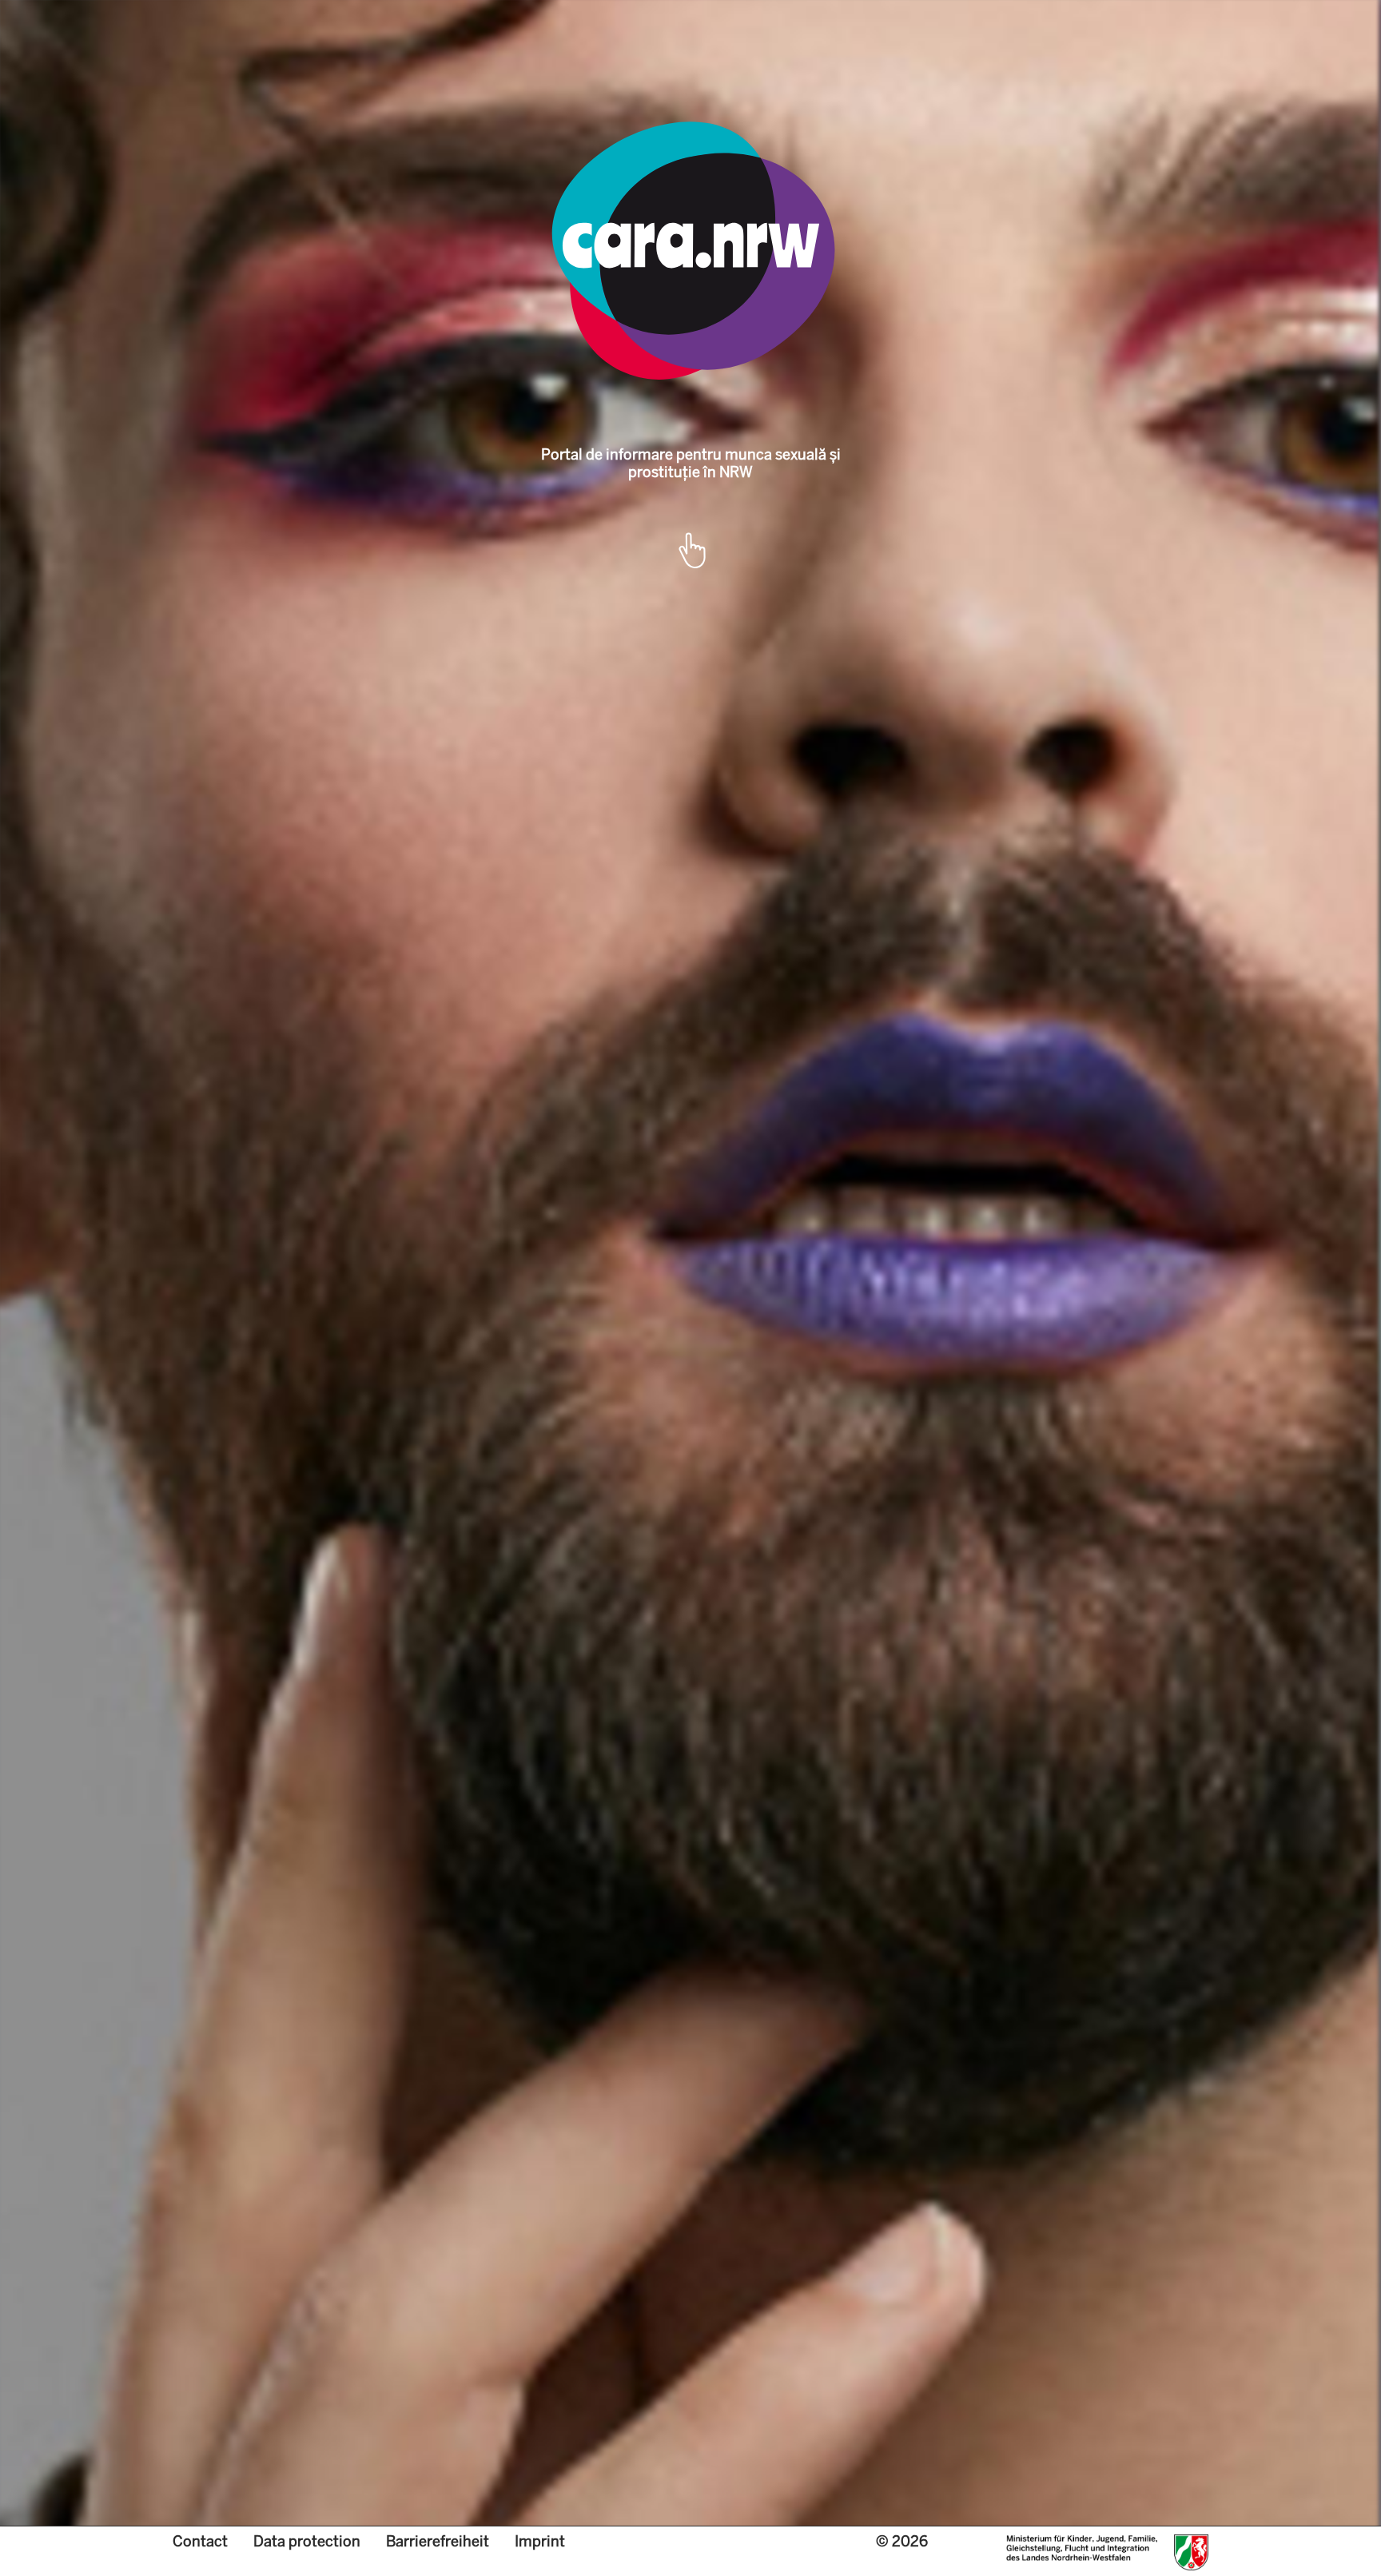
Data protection (307, 2541)
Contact (200, 2541)
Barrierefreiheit (438, 2541)
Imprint (540, 2541)
